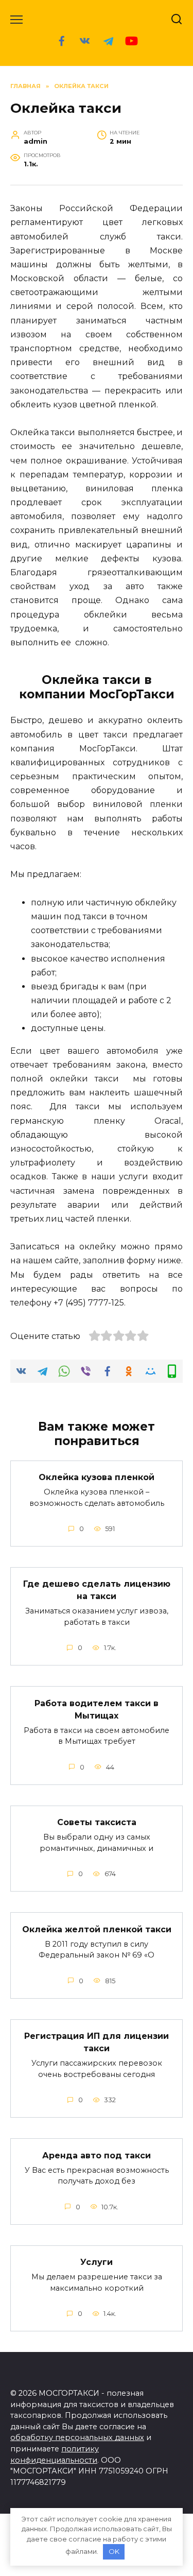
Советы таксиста (97, 1822)
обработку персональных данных (77, 2437)
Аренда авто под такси (97, 2155)
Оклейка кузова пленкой (97, 1477)
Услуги (97, 2262)
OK (114, 2551)
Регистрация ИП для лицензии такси (97, 2042)
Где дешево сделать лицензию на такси (97, 1590)
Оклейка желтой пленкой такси (97, 1929)
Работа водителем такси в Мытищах (97, 1709)
